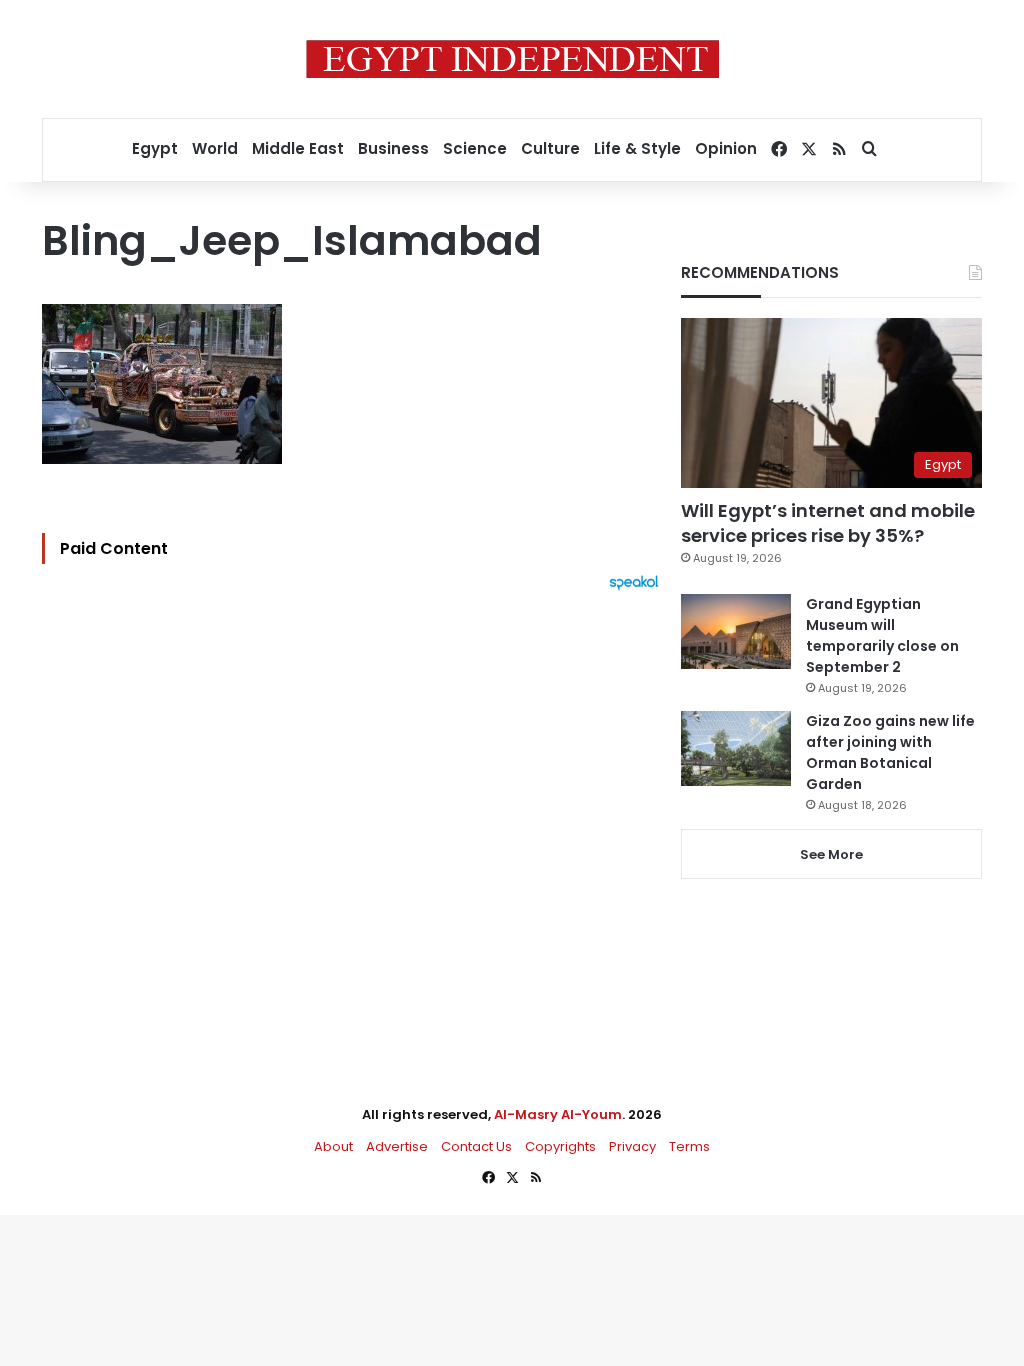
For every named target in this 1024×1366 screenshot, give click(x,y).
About (333, 1146)
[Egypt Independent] (512, 59)
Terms (689, 1146)
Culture (550, 148)
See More (831, 854)
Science (475, 148)
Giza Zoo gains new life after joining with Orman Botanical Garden (890, 752)
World (215, 148)
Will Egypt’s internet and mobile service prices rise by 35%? (828, 523)
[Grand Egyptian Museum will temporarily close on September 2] (736, 631)
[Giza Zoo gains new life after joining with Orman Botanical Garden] (736, 748)
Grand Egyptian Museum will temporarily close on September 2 (882, 635)
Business (393, 148)
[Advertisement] (355, 811)
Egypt (155, 148)
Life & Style (637, 148)
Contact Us (476, 1146)
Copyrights (560, 1146)
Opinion (726, 148)
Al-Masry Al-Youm (558, 1114)
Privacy (632, 1146)
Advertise (397, 1146)
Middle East (298, 148)
